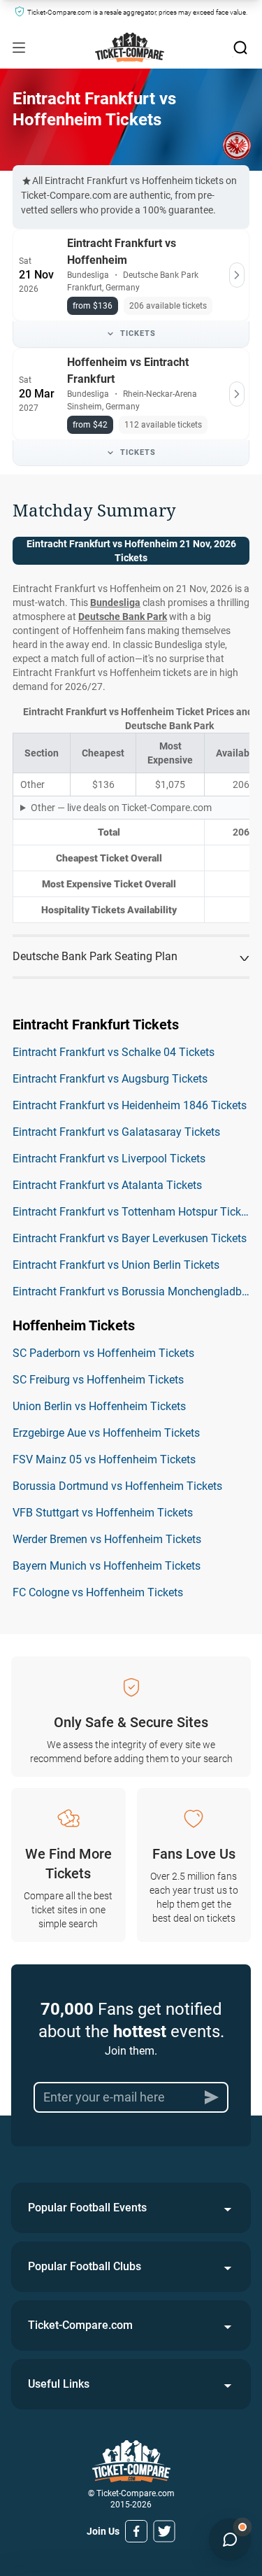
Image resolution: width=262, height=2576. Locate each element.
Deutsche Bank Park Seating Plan (95, 956)
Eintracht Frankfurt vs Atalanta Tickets (107, 1185)
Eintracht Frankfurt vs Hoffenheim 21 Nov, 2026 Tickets (131, 551)
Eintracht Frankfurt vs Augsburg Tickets (110, 1079)
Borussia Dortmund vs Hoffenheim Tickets (117, 1486)
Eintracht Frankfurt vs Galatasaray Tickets (116, 1132)
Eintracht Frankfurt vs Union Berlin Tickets (116, 1265)
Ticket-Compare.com (80, 2325)
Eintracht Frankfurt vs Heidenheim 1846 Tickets (130, 1105)
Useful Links (59, 2384)
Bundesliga (115, 603)
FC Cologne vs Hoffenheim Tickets (98, 1592)
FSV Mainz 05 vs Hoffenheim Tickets (104, 1459)
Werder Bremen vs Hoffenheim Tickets (107, 1539)
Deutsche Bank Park (123, 617)
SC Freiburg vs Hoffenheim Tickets (98, 1380)
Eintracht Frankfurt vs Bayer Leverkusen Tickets (130, 1238)
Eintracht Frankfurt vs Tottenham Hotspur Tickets (134, 1212)
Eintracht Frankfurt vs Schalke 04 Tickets (114, 1052)
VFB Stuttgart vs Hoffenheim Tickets (103, 1513)
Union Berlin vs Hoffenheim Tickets (99, 1406)
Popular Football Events (87, 2208)
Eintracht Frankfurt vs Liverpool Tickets (109, 1159)
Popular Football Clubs (85, 2266)
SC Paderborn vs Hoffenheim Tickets (103, 1353)
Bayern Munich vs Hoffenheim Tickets (107, 1566)
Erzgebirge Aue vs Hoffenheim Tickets (106, 1433)
